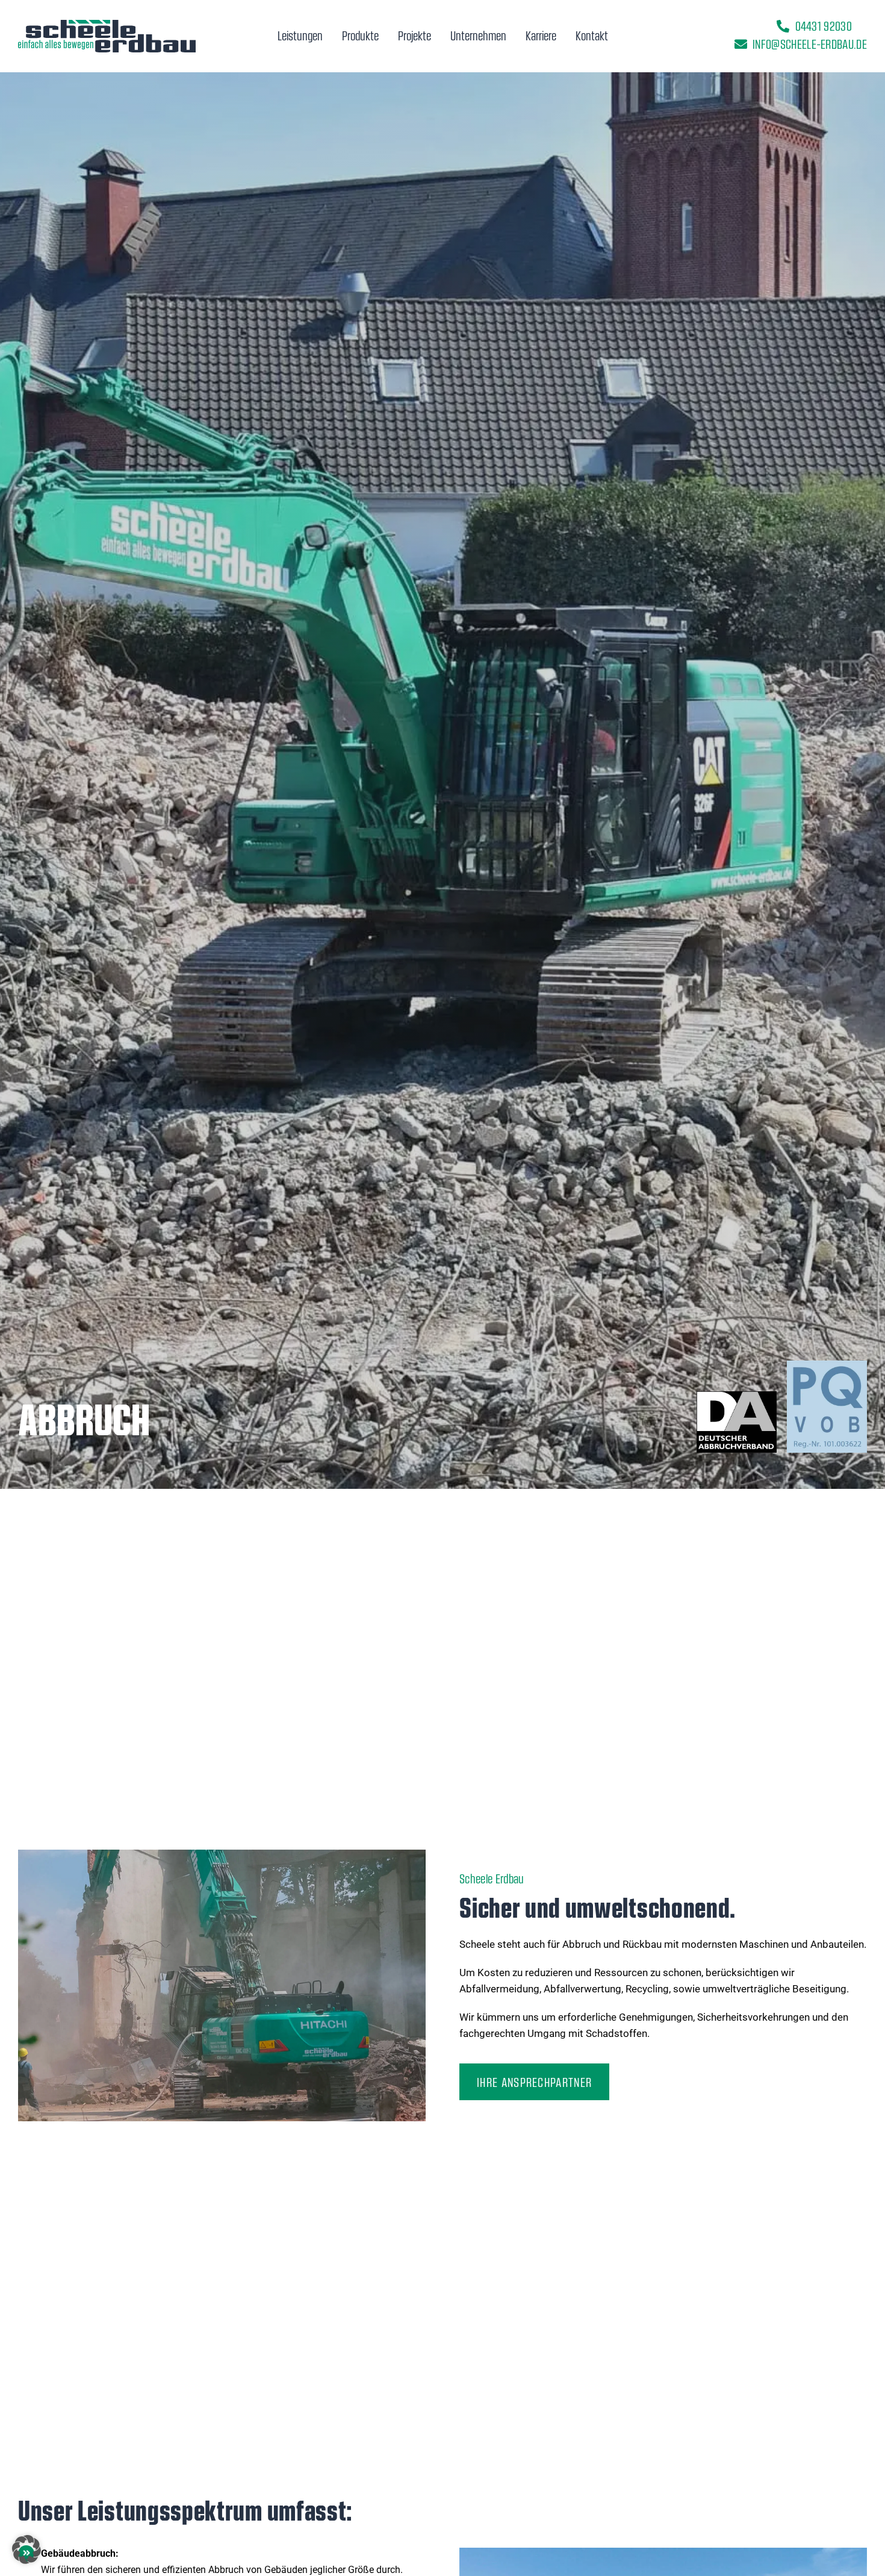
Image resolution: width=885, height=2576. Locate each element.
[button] (26, 2549)
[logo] (107, 25)
